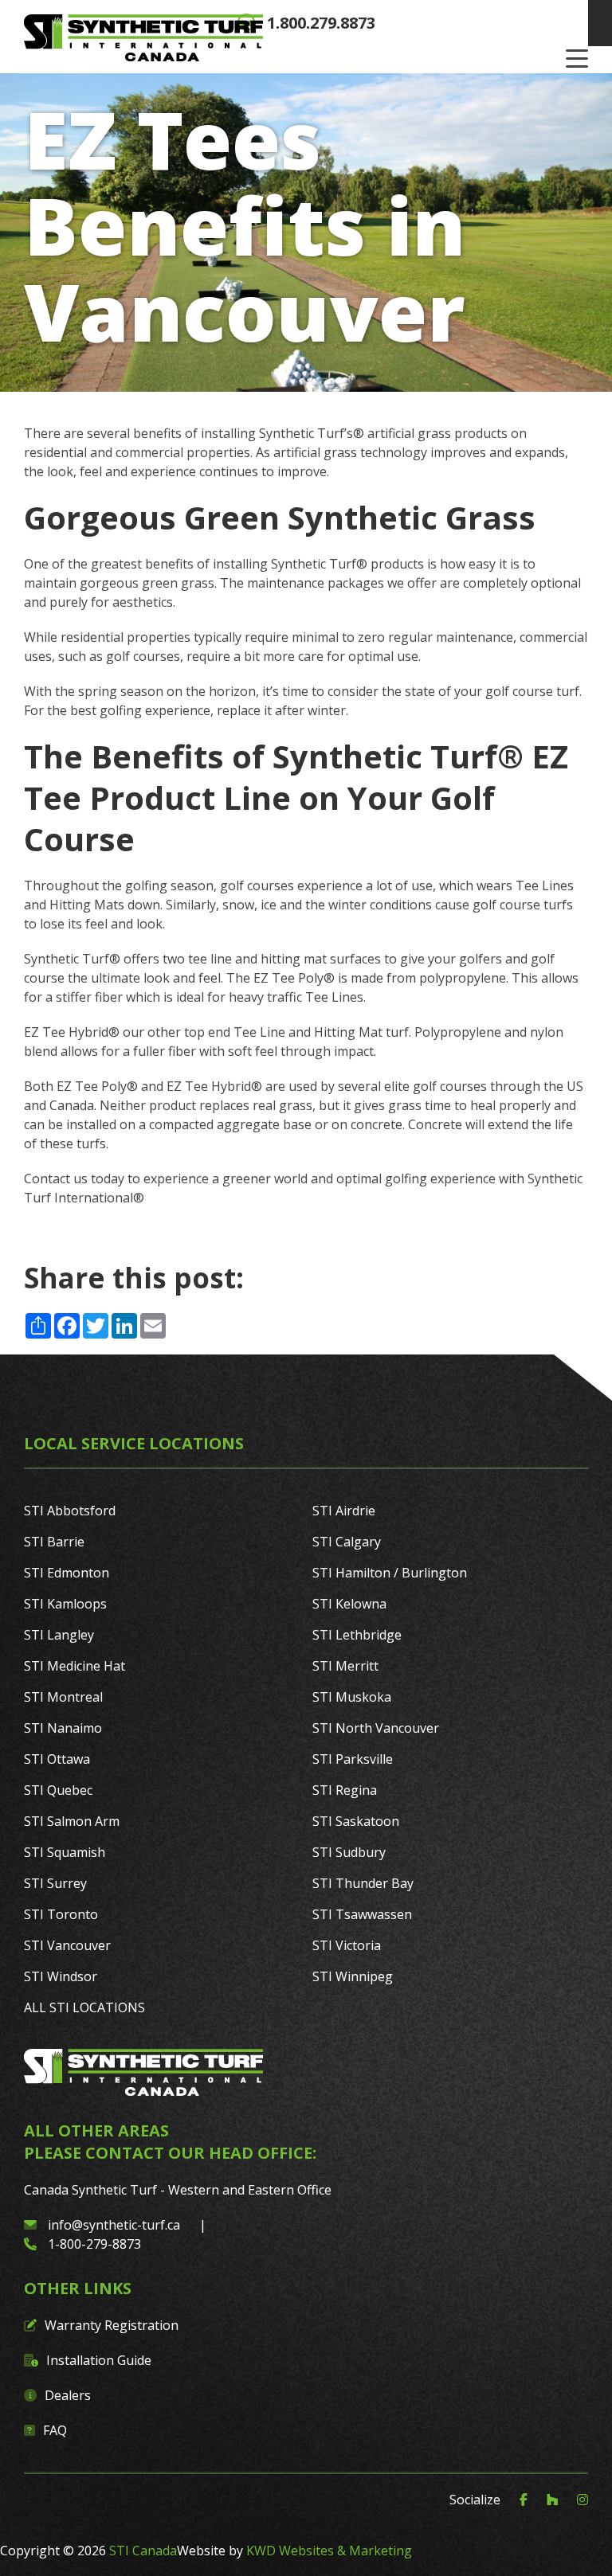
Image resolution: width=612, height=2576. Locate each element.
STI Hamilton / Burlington (390, 1573)
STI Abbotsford (70, 1511)
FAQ (55, 2430)
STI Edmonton (67, 1573)
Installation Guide (99, 2360)
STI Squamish (65, 1852)
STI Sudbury (349, 1852)
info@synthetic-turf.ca (114, 2225)
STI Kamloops (65, 1604)
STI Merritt (345, 1666)
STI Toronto (61, 1914)
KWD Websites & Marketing (329, 2551)
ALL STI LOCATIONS (84, 2007)
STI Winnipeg (353, 1976)
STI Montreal (63, 1697)
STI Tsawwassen (362, 1914)
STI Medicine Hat (75, 1666)
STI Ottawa (57, 1759)
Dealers (68, 2395)
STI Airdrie (344, 1511)
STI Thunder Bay (363, 1883)
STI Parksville (353, 1759)
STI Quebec (58, 1790)
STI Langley (59, 1635)
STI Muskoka (352, 1697)
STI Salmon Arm (72, 1821)
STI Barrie (54, 1542)
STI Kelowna (349, 1604)
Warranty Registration (112, 2325)
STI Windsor (61, 1976)
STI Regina (345, 1790)
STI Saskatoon (356, 1821)
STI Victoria (347, 1945)
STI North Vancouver (376, 1728)
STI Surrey (55, 1883)
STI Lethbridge (357, 1635)
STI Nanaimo (63, 1728)
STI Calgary (347, 1542)
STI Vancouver (67, 1945)
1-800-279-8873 (93, 2244)
